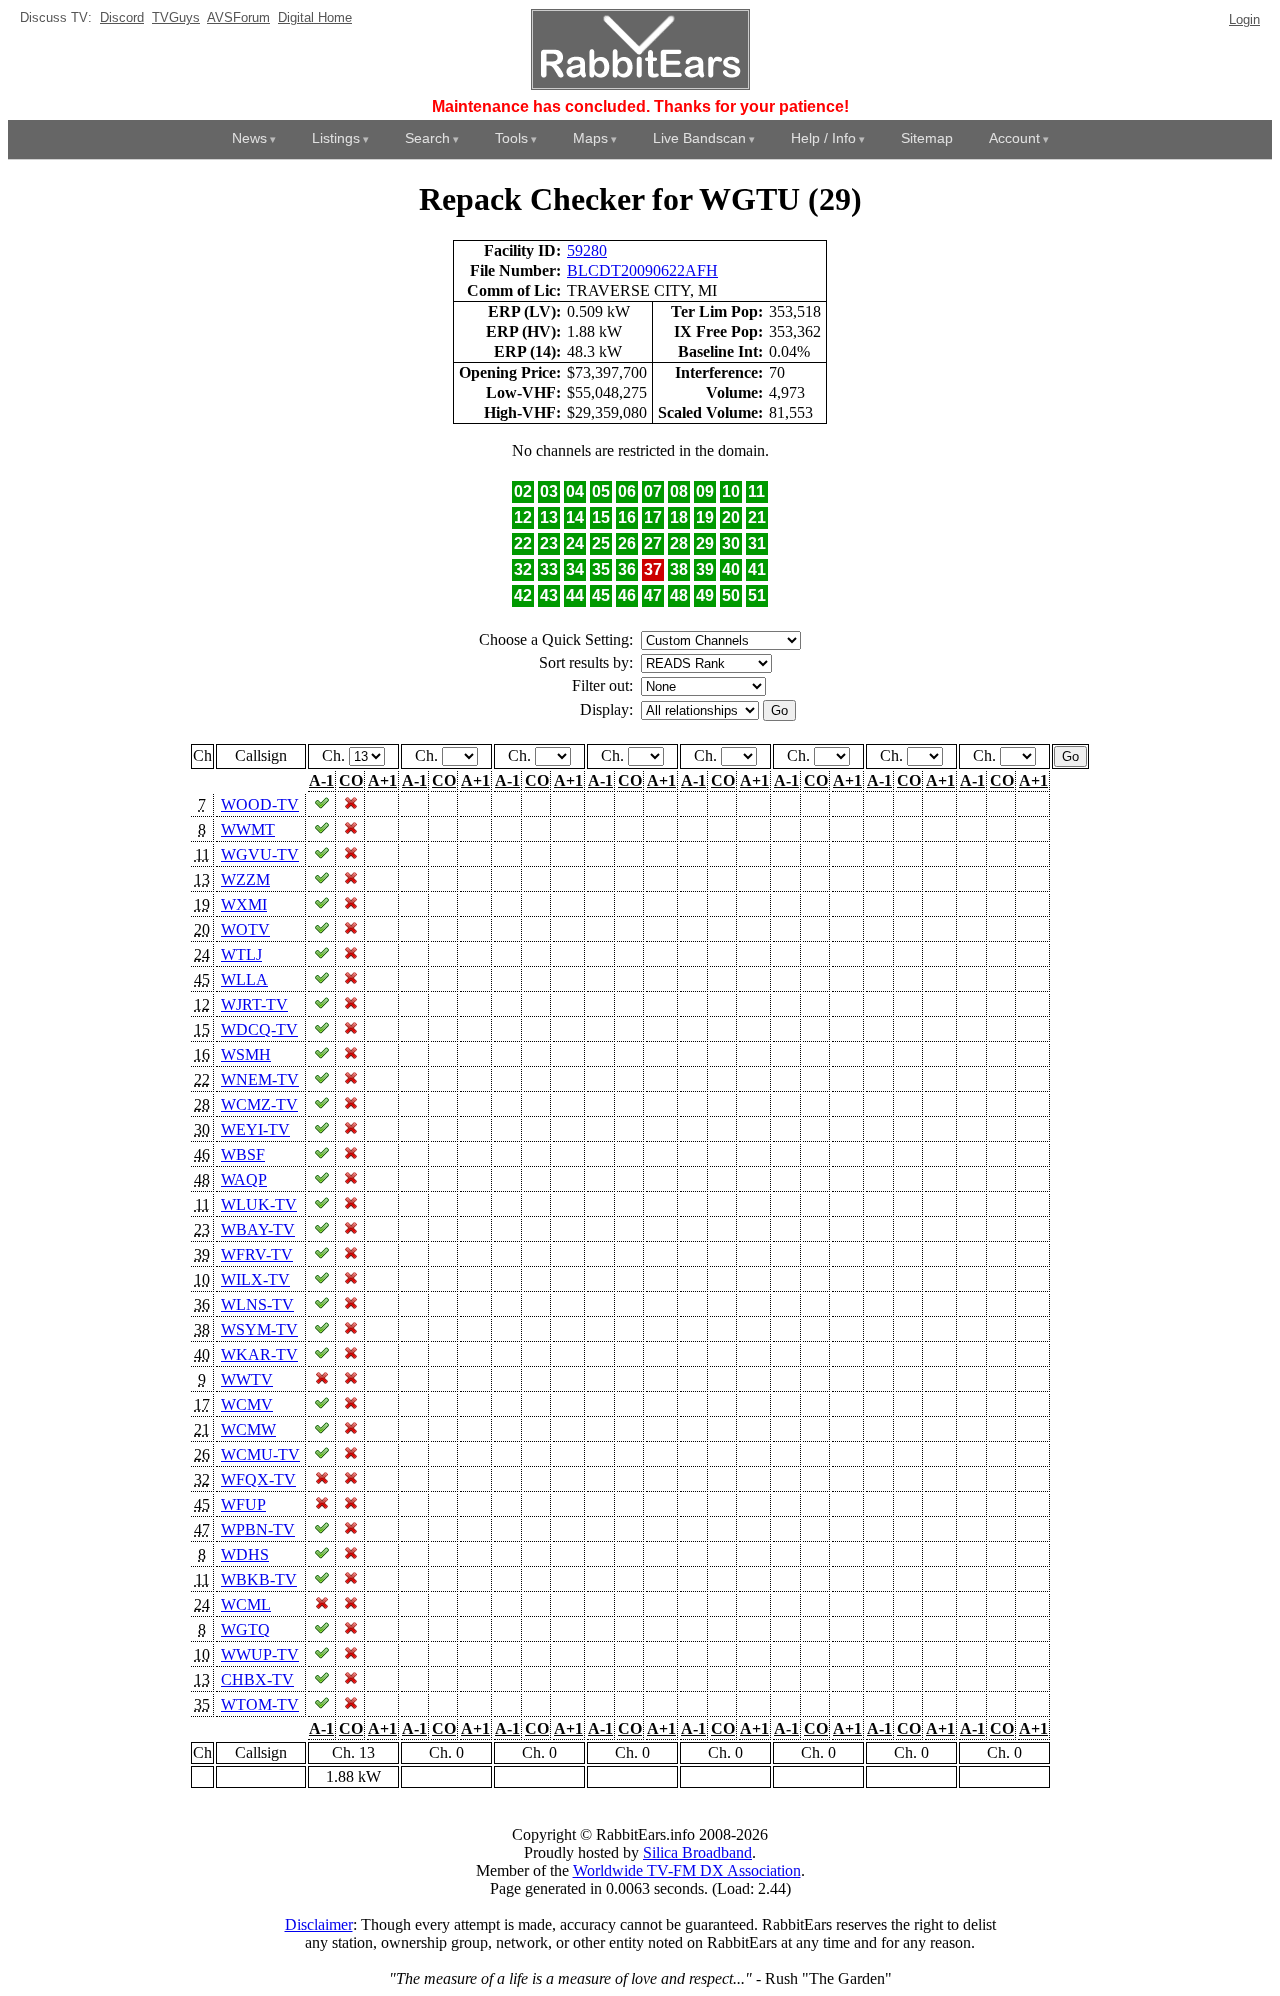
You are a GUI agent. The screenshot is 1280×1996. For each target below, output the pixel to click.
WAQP (244, 1179)
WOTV (245, 929)
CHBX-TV (257, 1679)
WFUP (243, 1504)
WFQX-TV (258, 1479)
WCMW (248, 1429)
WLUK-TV (259, 1204)
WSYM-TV (259, 1329)
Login (1244, 19)
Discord (122, 17)
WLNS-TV (257, 1304)
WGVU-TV (260, 854)
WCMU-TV (260, 1454)
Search (427, 138)
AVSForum (238, 17)
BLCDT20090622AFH (642, 270)
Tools (511, 138)
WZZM (245, 879)
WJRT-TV (254, 1004)
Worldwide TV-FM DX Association (687, 1870)
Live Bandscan (699, 138)
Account (1014, 138)
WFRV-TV (257, 1254)
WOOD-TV (260, 804)
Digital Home (315, 17)
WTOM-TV (260, 1704)
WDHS (245, 1554)
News (249, 138)
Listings (336, 138)
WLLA (244, 979)
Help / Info (823, 138)
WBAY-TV (258, 1229)
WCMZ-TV (259, 1104)
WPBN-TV (258, 1529)
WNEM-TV (260, 1079)
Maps (590, 138)
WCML (246, 1604)
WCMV (247, 1404)
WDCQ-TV (259, 1029)
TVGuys (176, 17)
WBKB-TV (259, 1579)
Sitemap (927, 138)
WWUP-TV (260, 1654)
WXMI (244, 904)
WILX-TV (255, 1279)
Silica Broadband (697, 1852)
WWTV (247, 1379)
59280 (587, 250)
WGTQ (245, 1629)
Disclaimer (319, 1924)
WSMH (246, 1054)
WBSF (243, 1154)
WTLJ (241, 954)
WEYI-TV (255, 1129)
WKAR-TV (259, 1354)
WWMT (248, 829)
